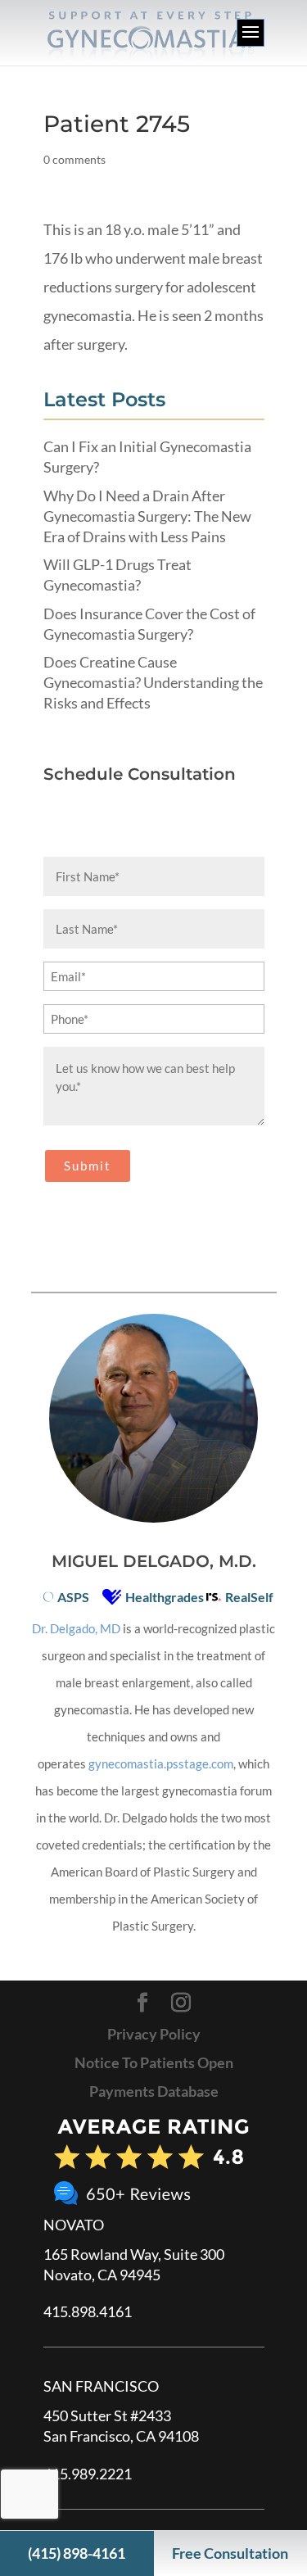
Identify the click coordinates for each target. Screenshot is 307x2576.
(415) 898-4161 (77, 2553)
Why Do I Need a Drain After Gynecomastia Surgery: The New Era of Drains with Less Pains (147, 516)
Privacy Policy (154, 2034)
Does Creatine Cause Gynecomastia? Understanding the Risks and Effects (153, 682)
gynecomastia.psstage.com (161, 1763)
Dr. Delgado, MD (76, 1628)
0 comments (74, 159)
